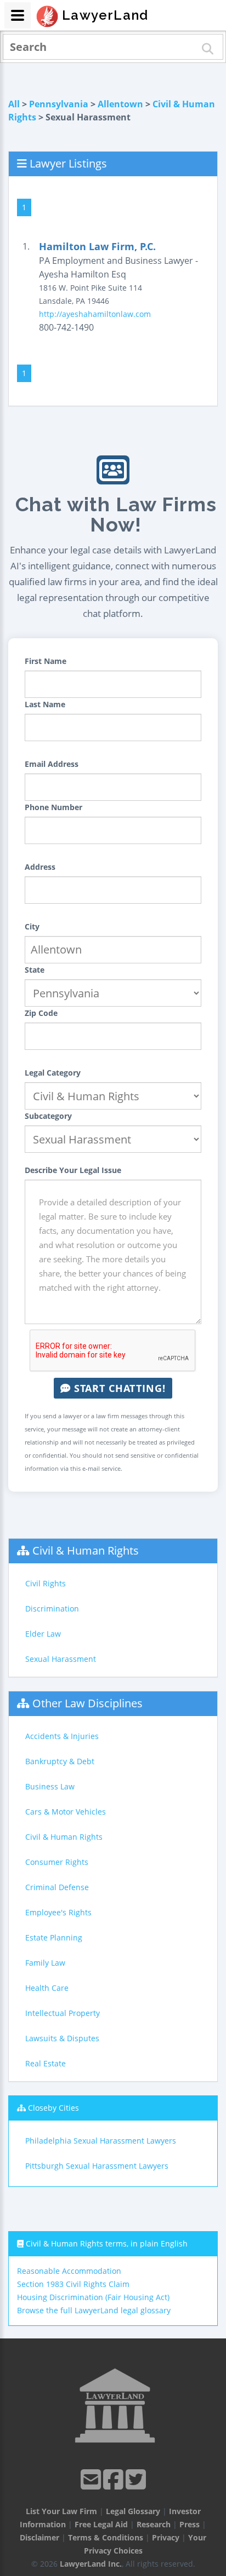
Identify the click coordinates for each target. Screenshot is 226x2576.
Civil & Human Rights (86, 1550)
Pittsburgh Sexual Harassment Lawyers (97, 2166)
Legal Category (53, 1073)
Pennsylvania (59, 104)
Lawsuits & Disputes (62, 2038)
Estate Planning (54, 1937)
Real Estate (46, 2063)
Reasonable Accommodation (69, 2271)
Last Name (45, 704)
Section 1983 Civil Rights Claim (73, 2284)
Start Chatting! (118, 1388)
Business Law (50, 1786)
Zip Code (41, 1013)
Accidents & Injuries (62, 1736)
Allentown (120, 104)
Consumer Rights (57, 1862)
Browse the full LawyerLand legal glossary (94, 2310)
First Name (46, 661)
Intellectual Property (63, 2013)
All (14, 104)
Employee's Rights (58, 1912)
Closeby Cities (53, 2108)
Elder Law (43, 1634)
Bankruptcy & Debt (60, 1761)
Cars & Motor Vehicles (66, 1812)
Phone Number (53, 807)
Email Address (52, 764)
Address (40, 867)
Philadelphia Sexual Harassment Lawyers (101, 2141)
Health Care (47, 1988)
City (32, 926)
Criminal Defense (57, 1887)
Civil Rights (46, 1583)
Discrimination (52, 1608)
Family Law (45, 1963)
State (35, 970)
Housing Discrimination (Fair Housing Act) (93, 2297)
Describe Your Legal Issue (73, 1170)
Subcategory (48, 1116)
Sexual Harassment (61, 1659)
